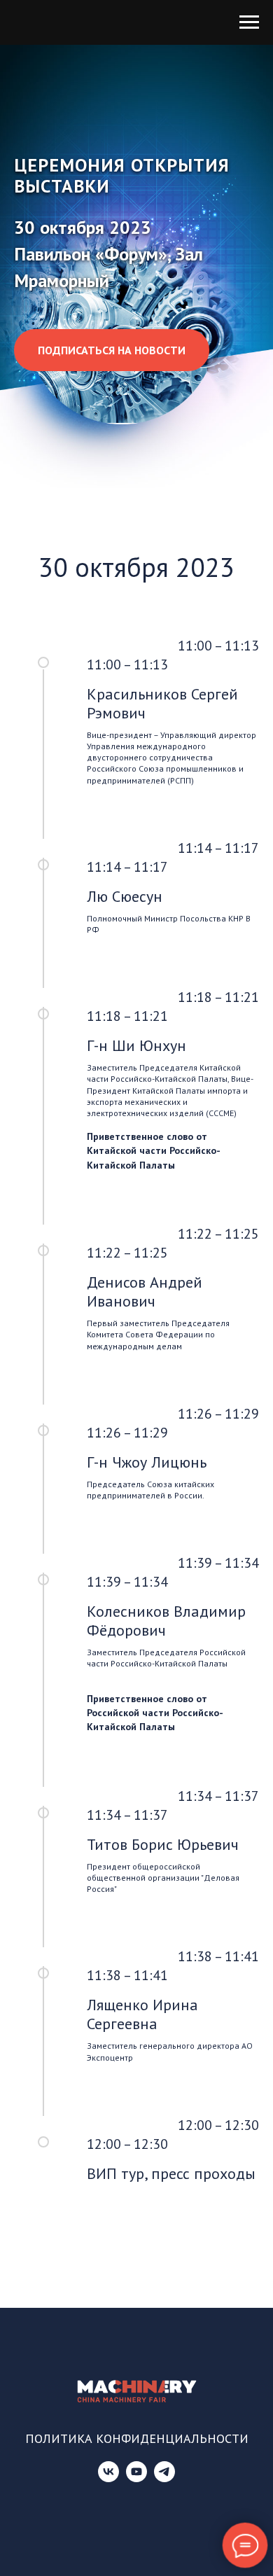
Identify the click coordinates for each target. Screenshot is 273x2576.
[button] (112, 1094)
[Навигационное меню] (249, 22)
